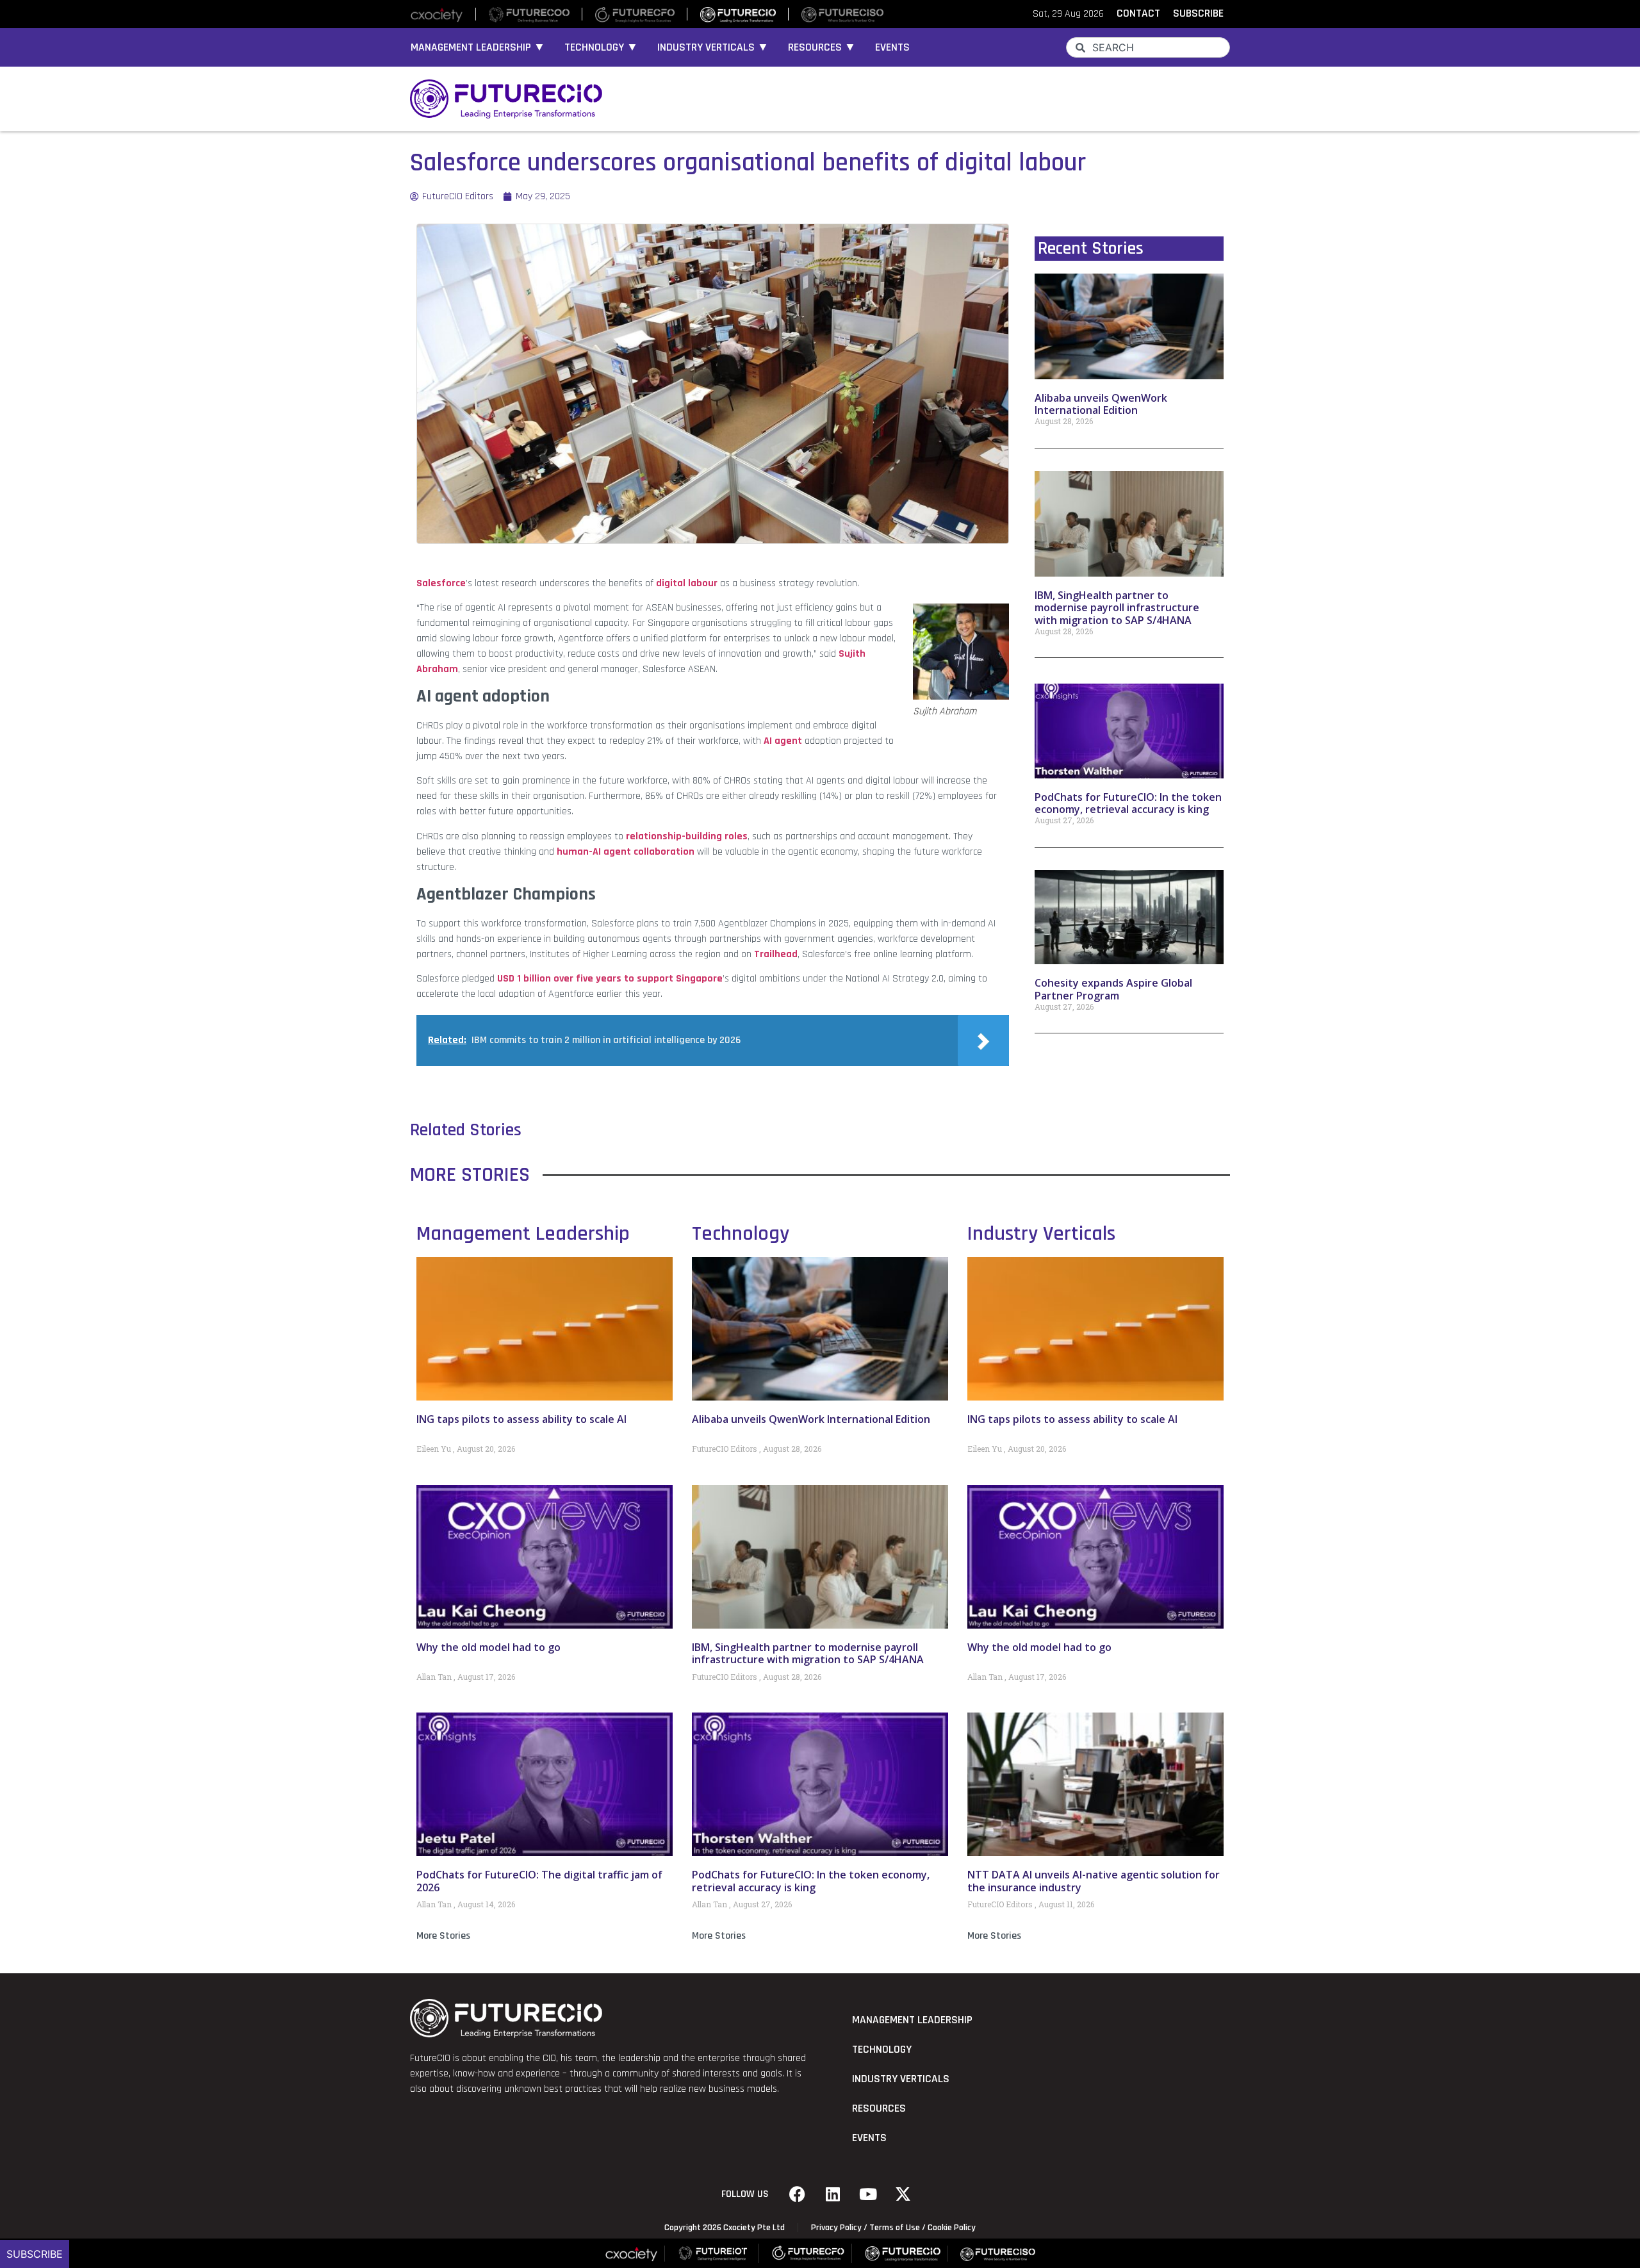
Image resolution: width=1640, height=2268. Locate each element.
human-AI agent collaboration (626, 852)
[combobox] (1148, 47)
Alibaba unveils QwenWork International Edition (1101, 404)
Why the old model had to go (488, 1647)
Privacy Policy (836, 2228)
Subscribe (35, 2254)
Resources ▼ (822, 47)
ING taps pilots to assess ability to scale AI (521, 1419)
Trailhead (776, 954)
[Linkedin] (833, 2194)
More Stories (443, 1936)
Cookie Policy (952, 2228)
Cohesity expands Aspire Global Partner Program (1113, 989)
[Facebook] (798, 2194)
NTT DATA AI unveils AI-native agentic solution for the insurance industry (1094, 1881)
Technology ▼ (601, 47)
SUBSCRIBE (1198, 13)
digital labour (687, 583)
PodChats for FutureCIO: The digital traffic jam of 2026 (539, 1881)
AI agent (783, 741)
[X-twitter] (903, 2194)
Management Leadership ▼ (478, 47)
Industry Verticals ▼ (713, 47)
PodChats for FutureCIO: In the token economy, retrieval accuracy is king (1128, 803)
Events (892, 47)
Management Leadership (523, 1234)
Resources (879, 2108)
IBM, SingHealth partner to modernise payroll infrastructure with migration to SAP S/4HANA (1117, 607)
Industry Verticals (1041, 1234)
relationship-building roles (687, 836)
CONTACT (1138, 13)
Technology (741, 1234)
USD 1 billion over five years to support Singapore (609, 979)
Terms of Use (895, 2228)
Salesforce (441, 583)
